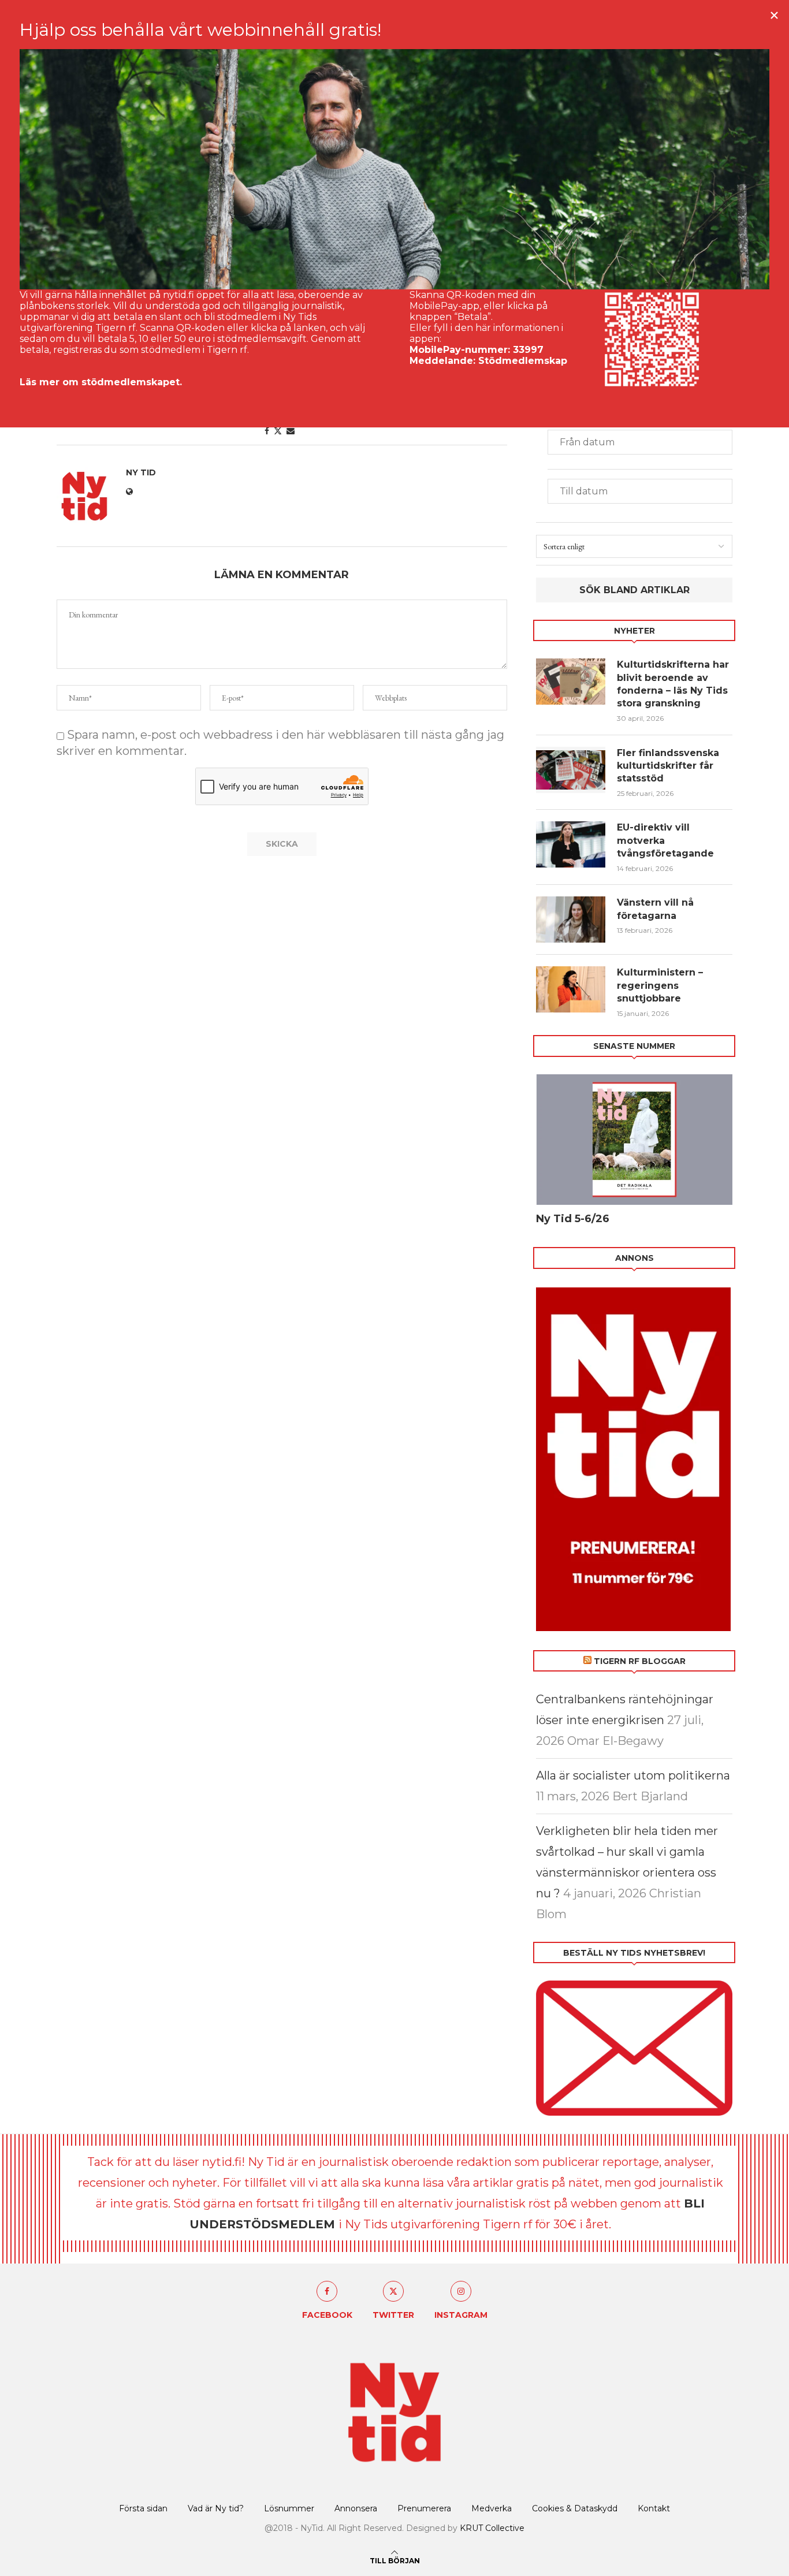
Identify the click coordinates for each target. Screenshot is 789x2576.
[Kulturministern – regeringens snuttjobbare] (571, 989)
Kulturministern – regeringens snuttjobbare (660, 985)
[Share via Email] (291, 431)
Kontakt (654, 2508)
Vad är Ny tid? (216, 2508)
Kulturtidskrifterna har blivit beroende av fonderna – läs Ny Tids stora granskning (673, 684)
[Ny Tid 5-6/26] (634, 1140)
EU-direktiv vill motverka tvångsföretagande (667, 840)
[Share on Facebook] (267, 431)
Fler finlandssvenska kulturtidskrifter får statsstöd (668, 766)
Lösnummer (289, 2508)
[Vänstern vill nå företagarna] (571, 920)
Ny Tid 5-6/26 (573, 1219)
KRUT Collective (492, 2528)
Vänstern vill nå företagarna (655, 909)
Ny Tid (141, 472)
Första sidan (143, 2508)
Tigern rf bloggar (640, 1661)
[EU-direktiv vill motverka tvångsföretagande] (571, 844)
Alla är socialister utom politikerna (633, 1775)
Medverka (492, 2508)
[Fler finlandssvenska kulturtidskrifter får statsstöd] (571, 770)
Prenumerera (424, 2508)
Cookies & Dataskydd (575, 2508)
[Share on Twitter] (278, 431)
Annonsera (356, 2508)
